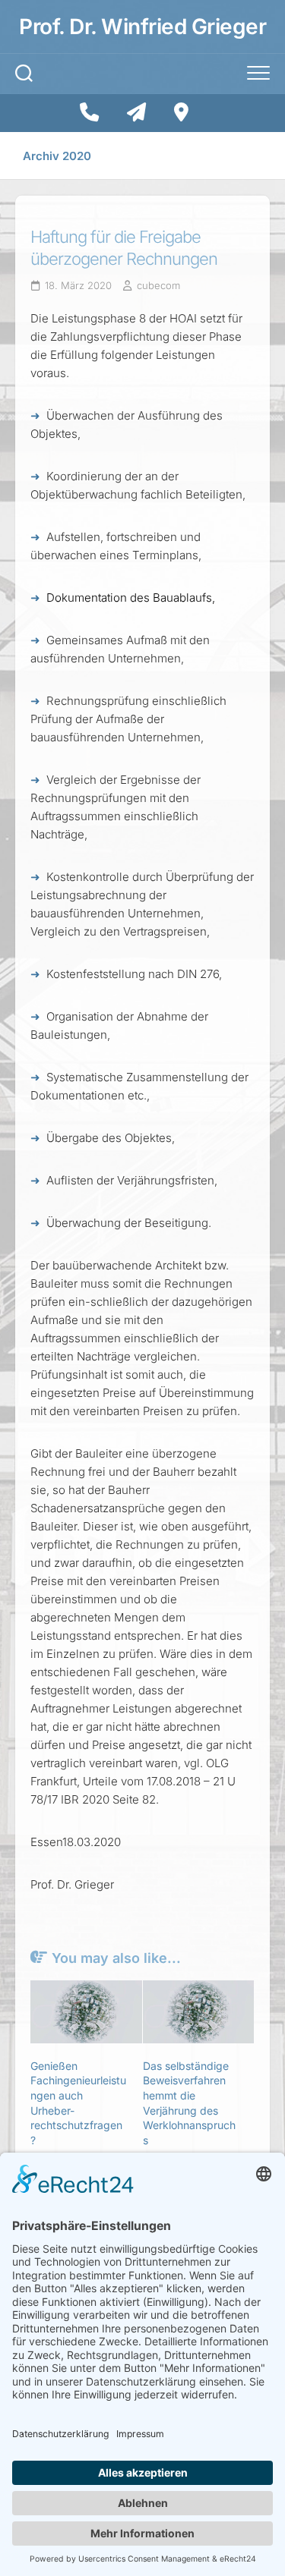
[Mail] (136, 112)
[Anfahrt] (181, 112)
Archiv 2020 (57, 156)
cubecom (158, 285)
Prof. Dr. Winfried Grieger (142, 27)
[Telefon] (89, 112)
